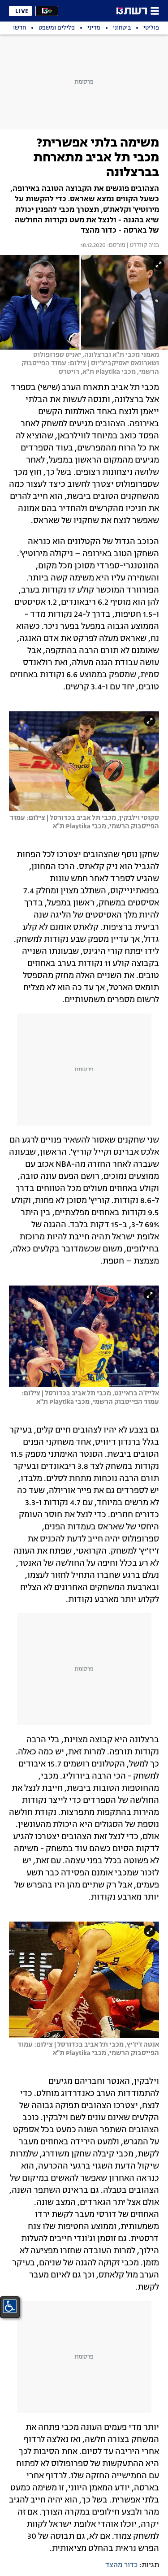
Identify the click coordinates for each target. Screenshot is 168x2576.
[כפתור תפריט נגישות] (10, 2306)
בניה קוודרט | (142, 246)
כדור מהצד (121, 2565)
